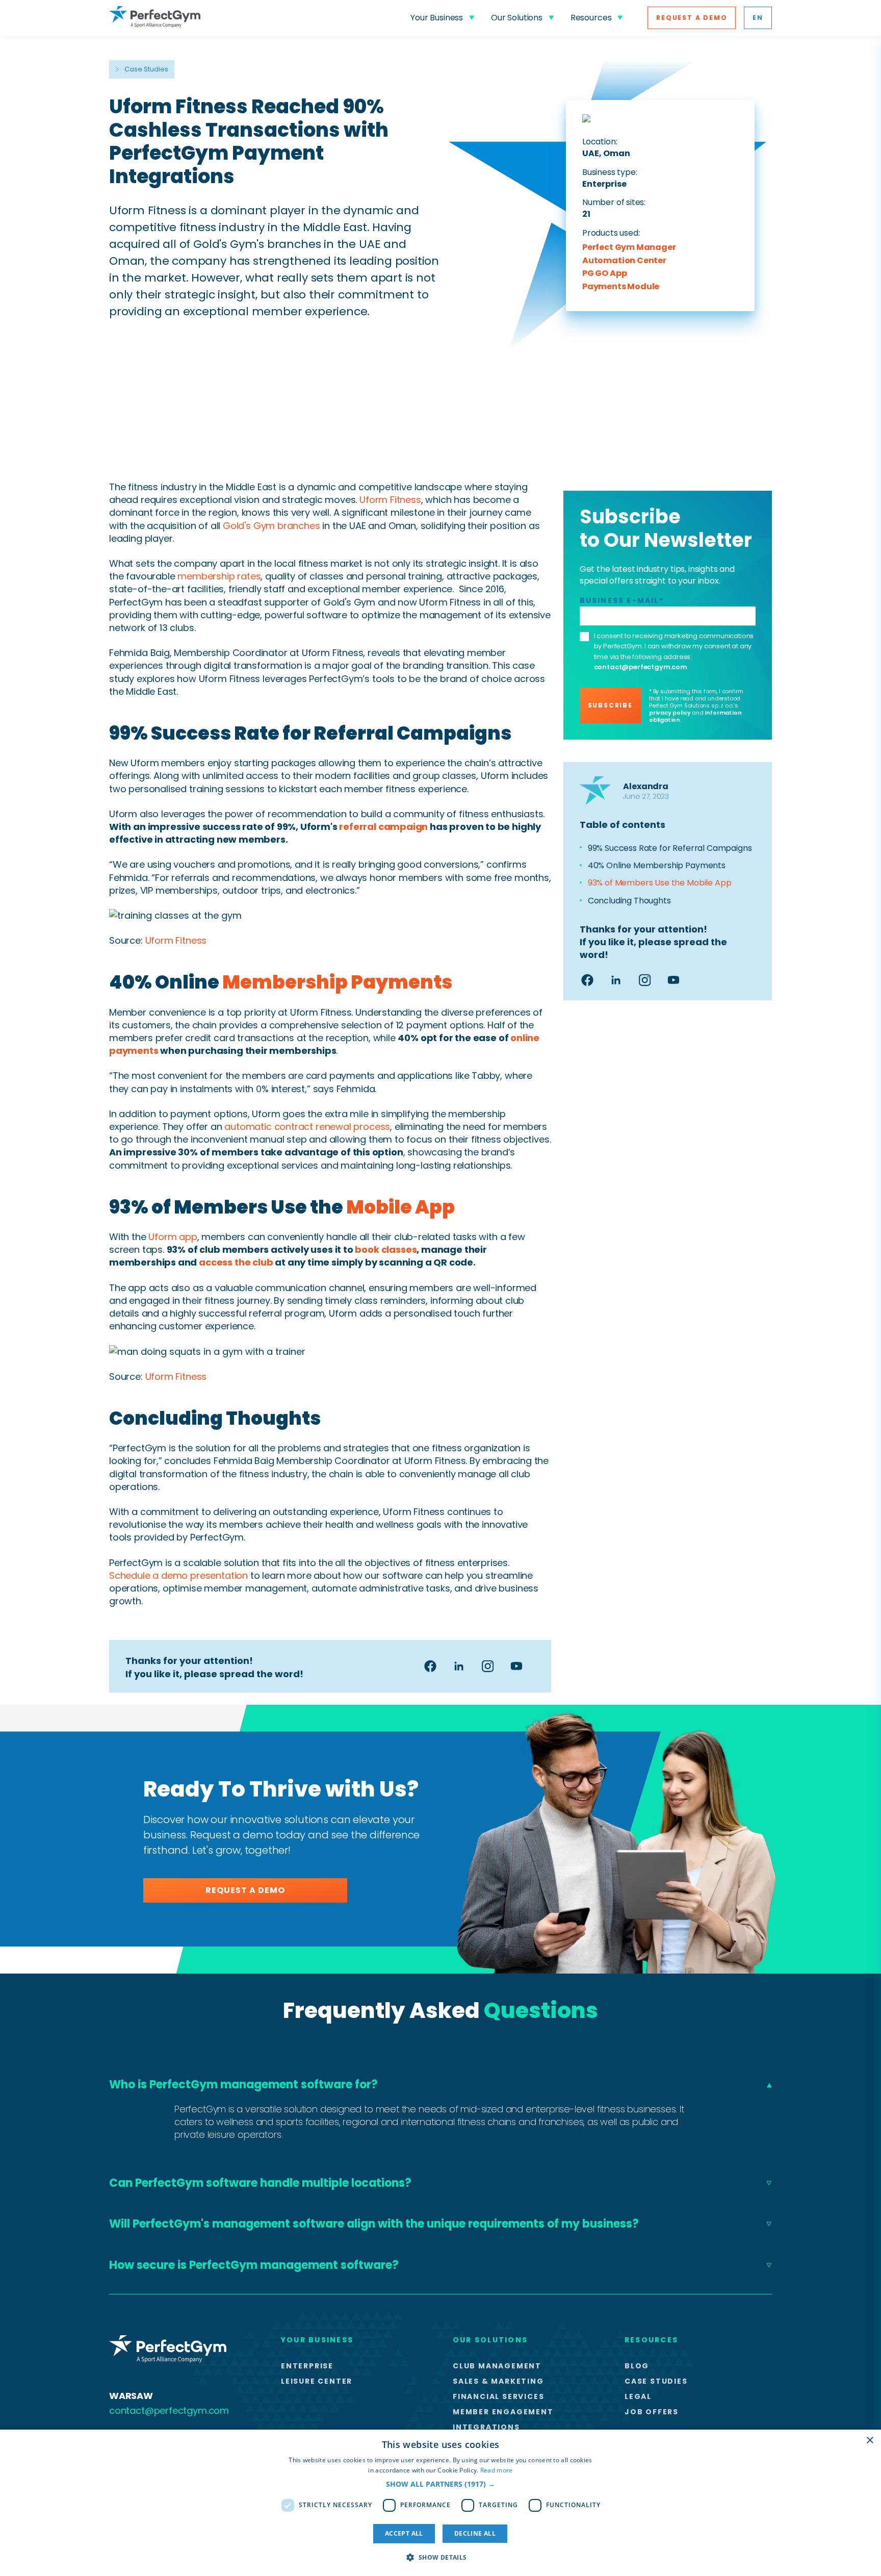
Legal (638, 2396)
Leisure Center (317, 2381)
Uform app (173, 1237)
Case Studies (146, 69)
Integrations (486, 2427)
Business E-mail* (622, 600)
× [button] (870, 2441)
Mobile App (400, 1207)
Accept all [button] (404, 2533)
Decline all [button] (475, 2533)
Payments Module (621, 287)
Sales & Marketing (498, 2381)
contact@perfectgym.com (641, 667)
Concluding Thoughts (630, 901)
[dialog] (440, 2503)
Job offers (652, 2412)
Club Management (497, 2366)
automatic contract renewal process (307, 1127)
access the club (236, 1262)
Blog (637, 2366)
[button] (440, 2484)
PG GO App (604, 274)
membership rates (219, 576)
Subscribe (610, 705)
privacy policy (670, 713)
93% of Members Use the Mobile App (661, 883)
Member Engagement (503, 2412)
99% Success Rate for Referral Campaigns (670, 848)
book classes (386, 1249)
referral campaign (383, 827)
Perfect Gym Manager (629, 248)
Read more (497, 2470)
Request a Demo (692, 18)
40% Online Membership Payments (658, 866)
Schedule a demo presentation (178, 1575)
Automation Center (624, 261)
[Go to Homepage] (155, 18)
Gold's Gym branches (271, 526)
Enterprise (307, 2366)
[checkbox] (584, 637)
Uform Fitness (390, 500)
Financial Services (498, 2396)
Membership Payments (337, 982)
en (758, 18)
